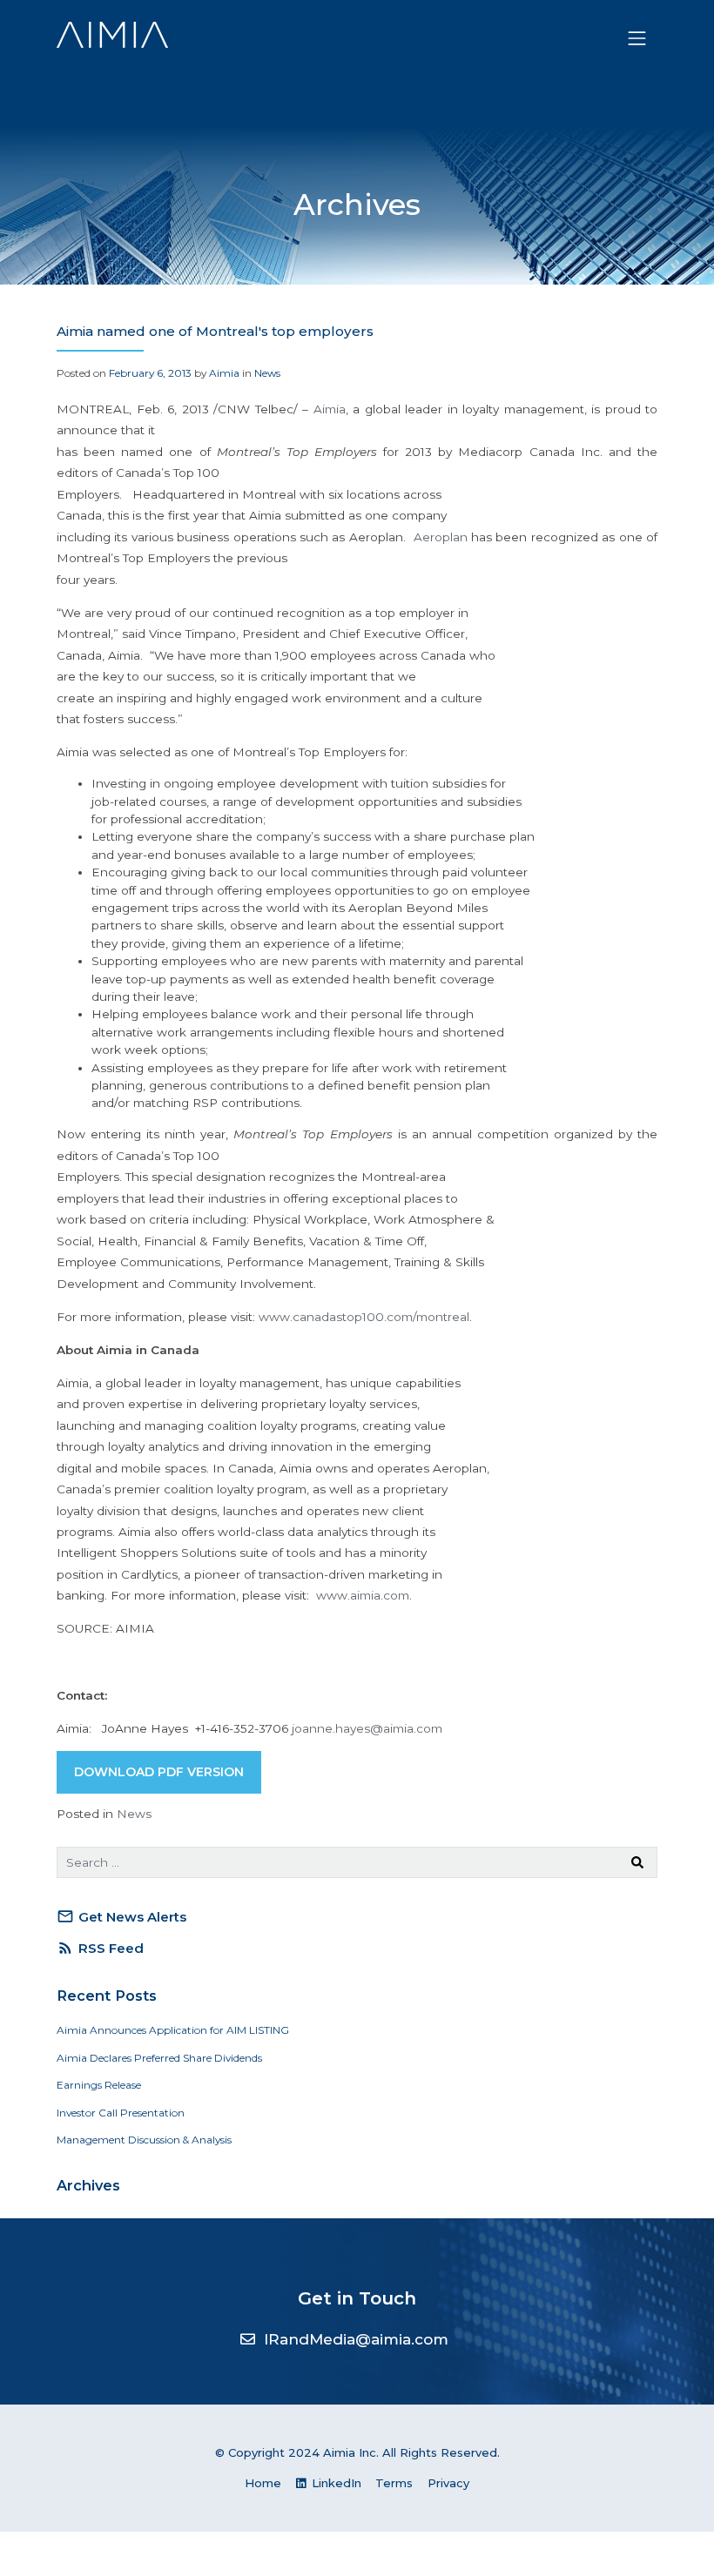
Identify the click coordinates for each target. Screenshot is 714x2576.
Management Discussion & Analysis (144, 2140)
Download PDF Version (159, 1772)
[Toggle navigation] (637, 38)
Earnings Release (99, 2085)
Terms (394, 2483)
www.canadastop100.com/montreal (364, 1317)
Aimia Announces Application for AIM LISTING (173, 2030)
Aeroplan (441, 537)
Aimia (224, 373)
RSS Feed (100, 1948)
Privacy (448, 2483)
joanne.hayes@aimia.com (367, 1728)
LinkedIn (335, 2483)
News (267, 373)
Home (263, 2483)
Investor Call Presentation (121, 2113)
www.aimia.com (363, 1595)
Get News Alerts (121, 1916)
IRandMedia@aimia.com (356, 2339)
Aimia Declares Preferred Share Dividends (159, 2058)
